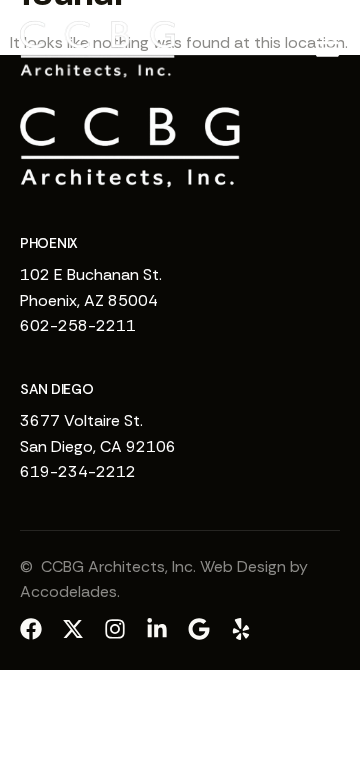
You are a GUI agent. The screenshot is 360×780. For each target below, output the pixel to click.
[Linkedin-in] (157, 629)
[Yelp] (241, 629)
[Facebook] (31, 629)
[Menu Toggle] (327, 48)
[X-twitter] (73, 629)
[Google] (199, 629)
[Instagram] (115, 629)
